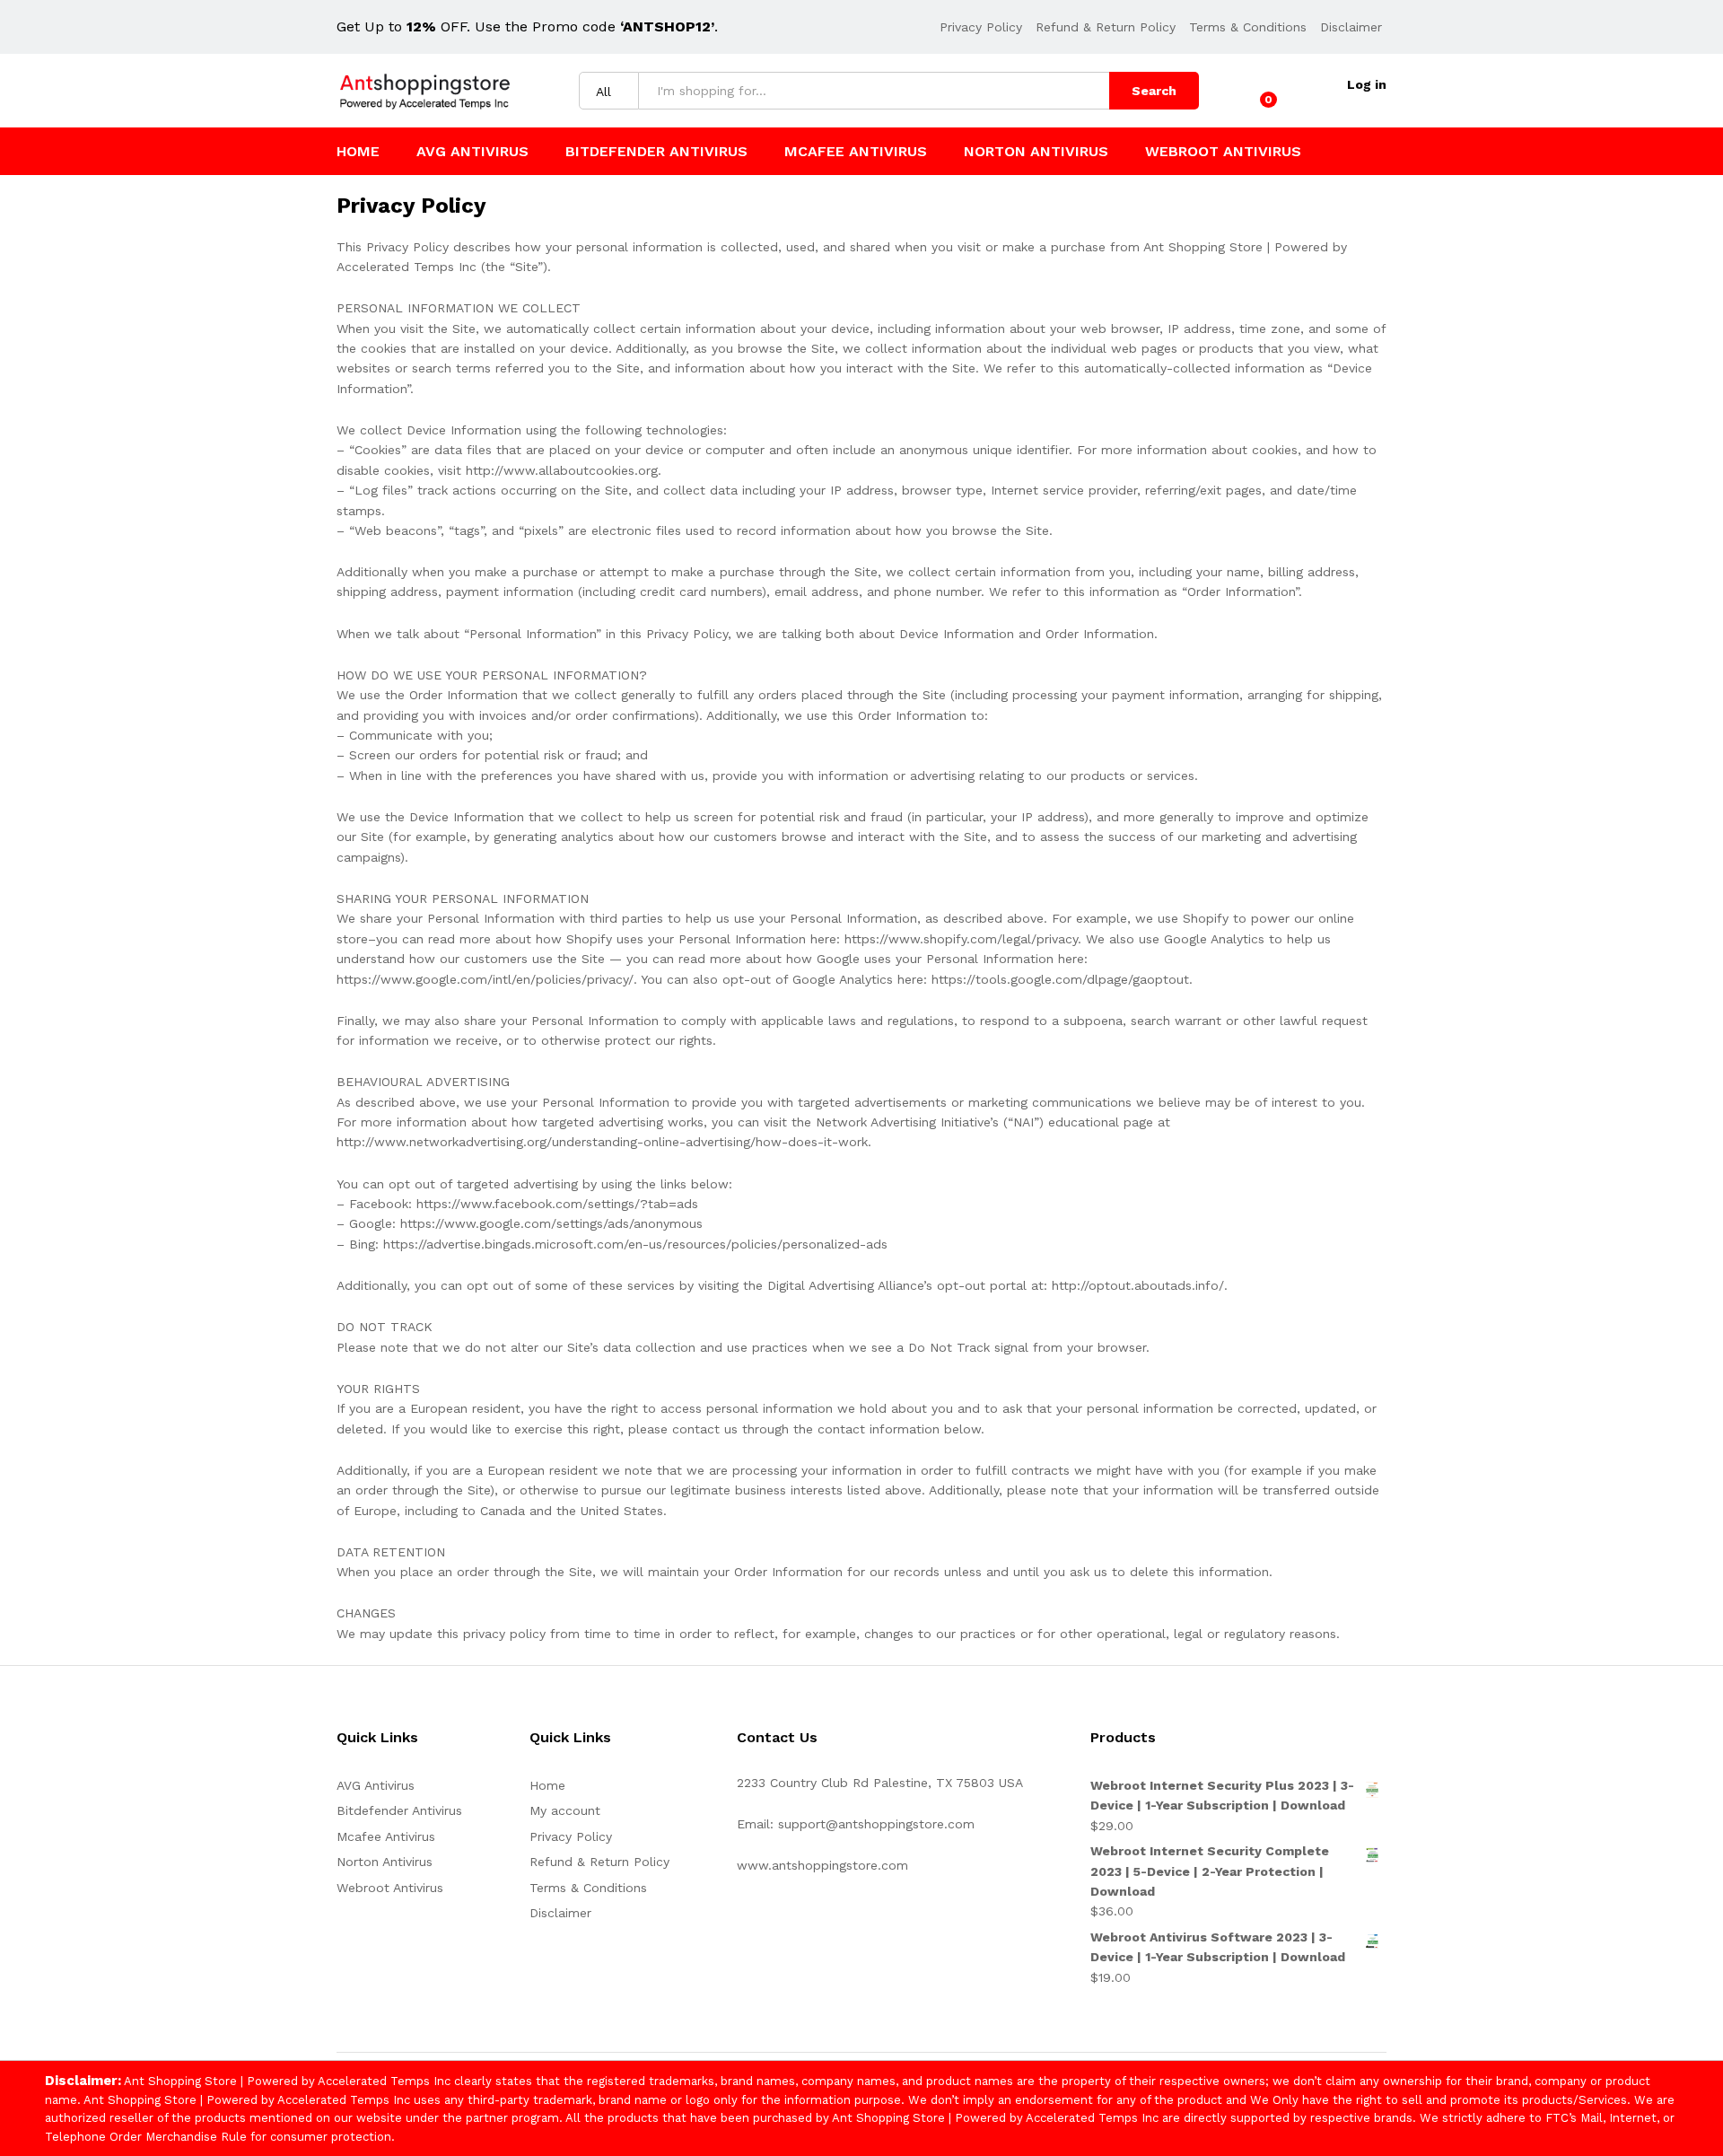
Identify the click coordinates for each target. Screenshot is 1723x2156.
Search (1154, 91)
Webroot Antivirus (1223, 152)
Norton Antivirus (1036, 152)
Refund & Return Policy (1106, 27)
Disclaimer (1351, 27)
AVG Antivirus (472, 152)
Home (358, 152)
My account (565, 1810)
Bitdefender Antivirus (656, 152)
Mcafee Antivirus (856, 152)
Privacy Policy (981, 27)
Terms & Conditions (1248, 27)
